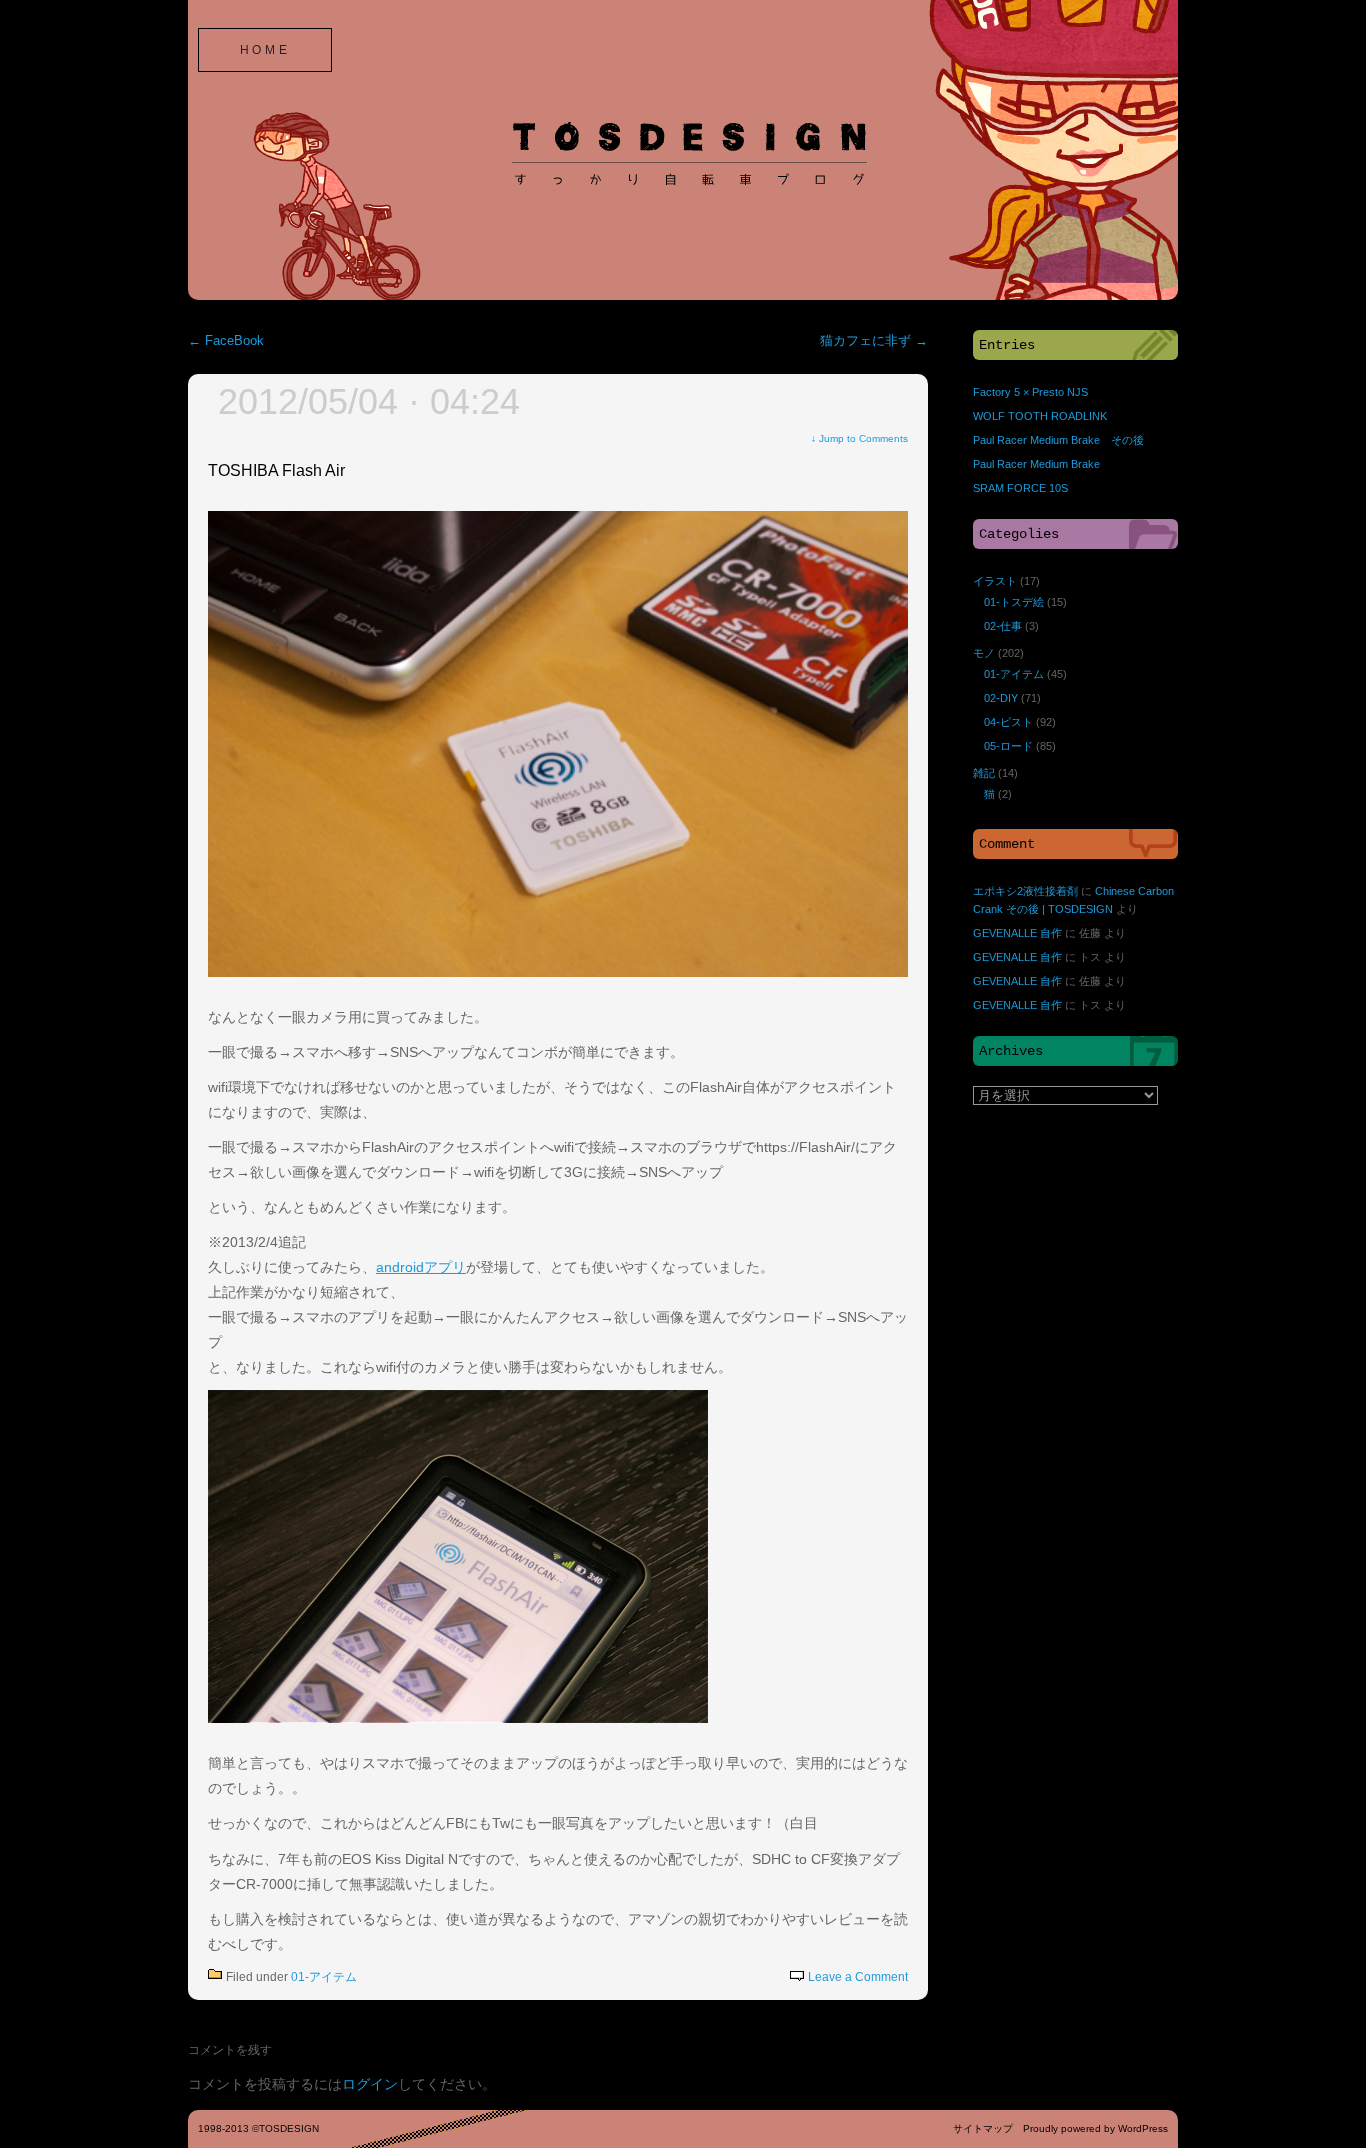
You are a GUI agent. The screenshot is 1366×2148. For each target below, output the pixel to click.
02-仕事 (1003, 626)
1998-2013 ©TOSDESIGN (258, 2128)
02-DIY (1001, 698)
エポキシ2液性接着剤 (1025, 891)
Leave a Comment (858, 1977)
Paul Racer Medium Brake (1036, 464)
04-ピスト (1008, 722)
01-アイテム (324, 1977)
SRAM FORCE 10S (1020, 488)
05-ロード (1008, 746)
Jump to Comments (859, 438)
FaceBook (226, 341)
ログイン (370, 2084)
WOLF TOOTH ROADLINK (1040, 416)
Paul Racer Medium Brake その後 (1058, 440)
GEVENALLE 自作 (1017, 933)
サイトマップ (983, 2128)
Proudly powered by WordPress (1095, 2128)
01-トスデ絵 (1014, 602)
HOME (265, 50)
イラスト (995, 581)
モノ (984, 653)
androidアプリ (421, 1267)
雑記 (984, 773)
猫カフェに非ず (874, 341)
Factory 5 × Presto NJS (1030, 392)
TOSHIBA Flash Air (276, 470)
